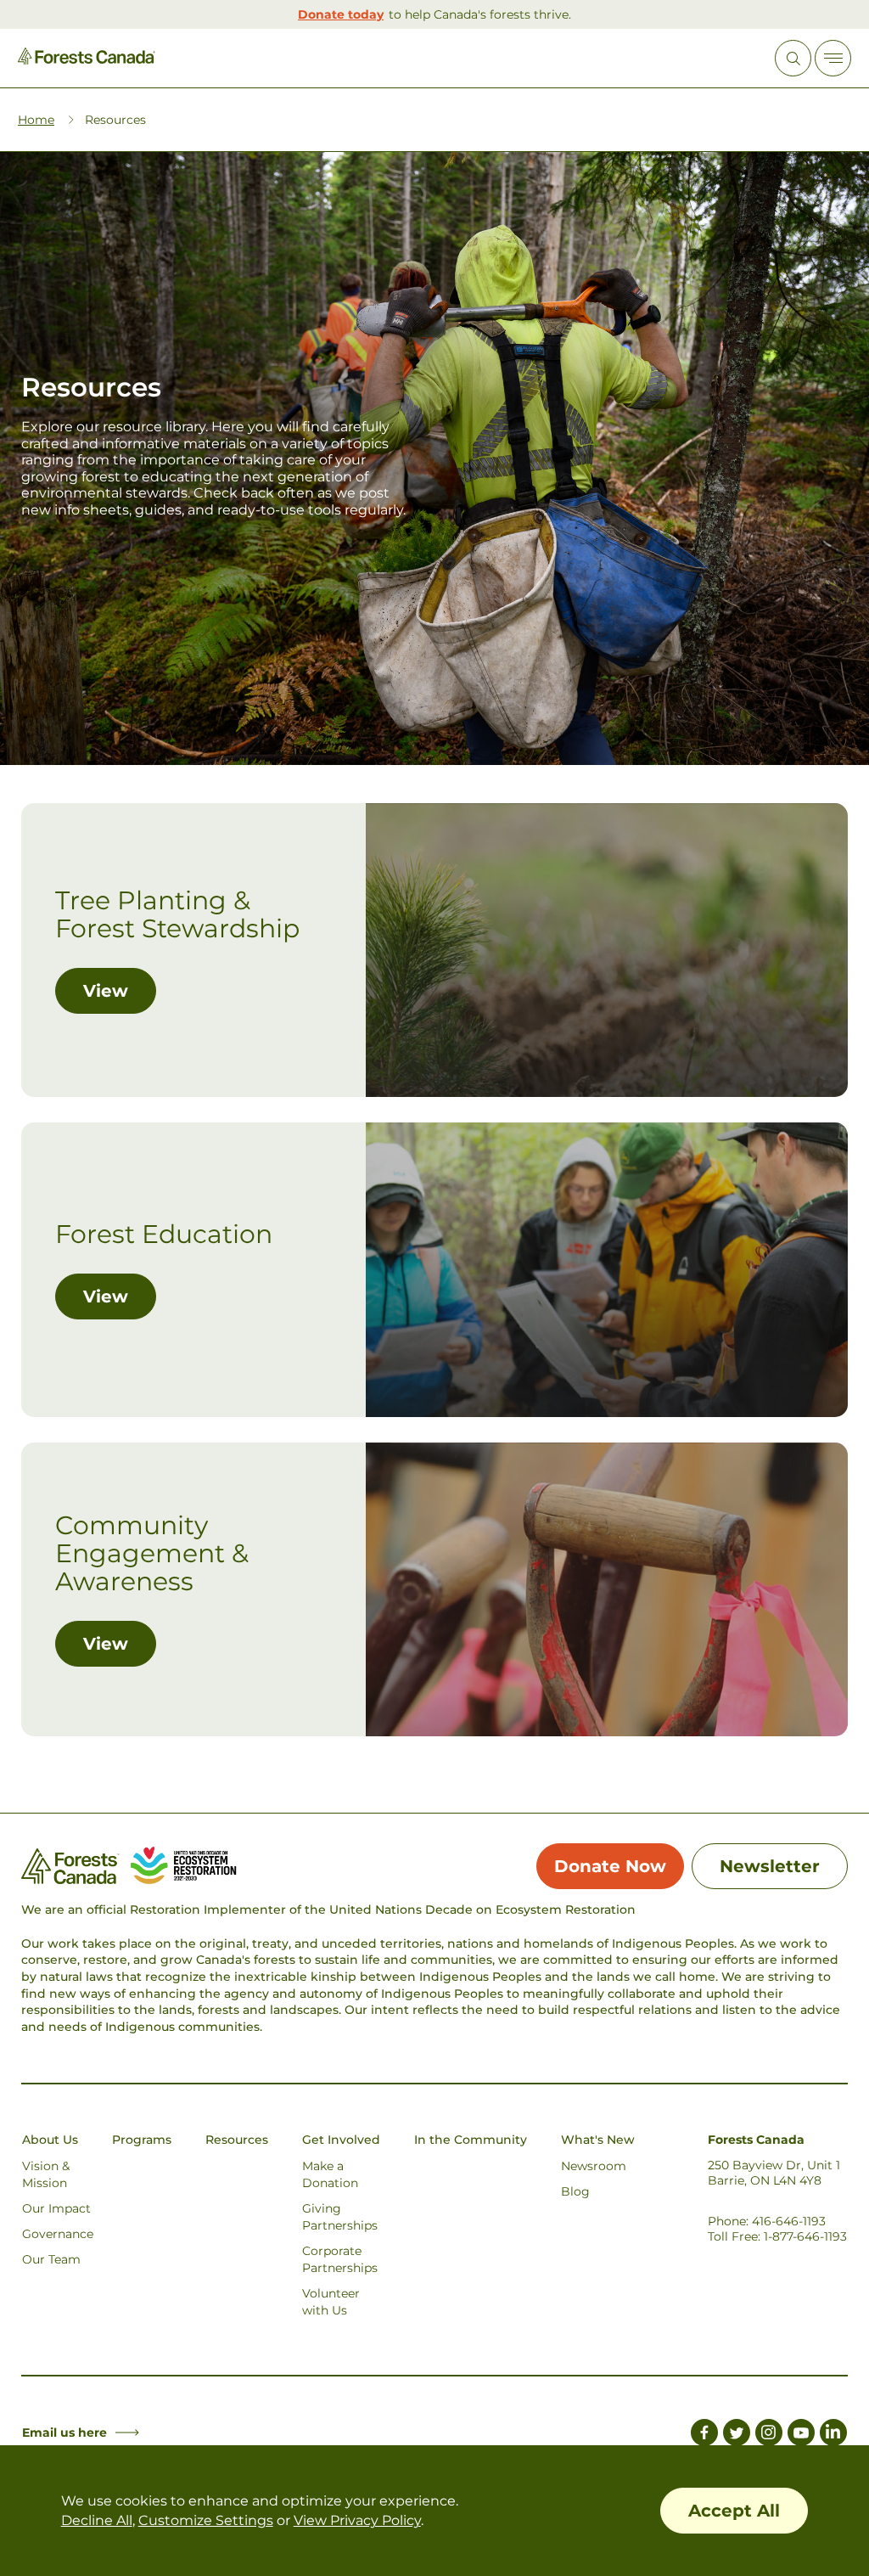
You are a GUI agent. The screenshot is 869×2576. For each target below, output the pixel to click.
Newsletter (770, 1866)
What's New (598, 2140)
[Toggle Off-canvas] (833, 58)
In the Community (471, 2140)
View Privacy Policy (357, 2520)
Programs (142, 2140)
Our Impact (56, 2208)
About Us (50, 2140)
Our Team (51, 2259)
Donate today (341, 14)
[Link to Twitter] (737, 2435)
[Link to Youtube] (801, 2435)
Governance (58, 2234)
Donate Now (610, 1866)
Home (36, 120)
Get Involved (341, 2140)
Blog (575, 2191)
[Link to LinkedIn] (833, 2435)
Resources (237, 2140)
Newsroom (594, 2166)
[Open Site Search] (793, 58)
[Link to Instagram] (769, 2435)
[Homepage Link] (87, 60)
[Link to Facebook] (704, 2435)
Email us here (64, 2433)
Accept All (734, 2511)
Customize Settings (206, 2520)
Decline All (97, 2520)
